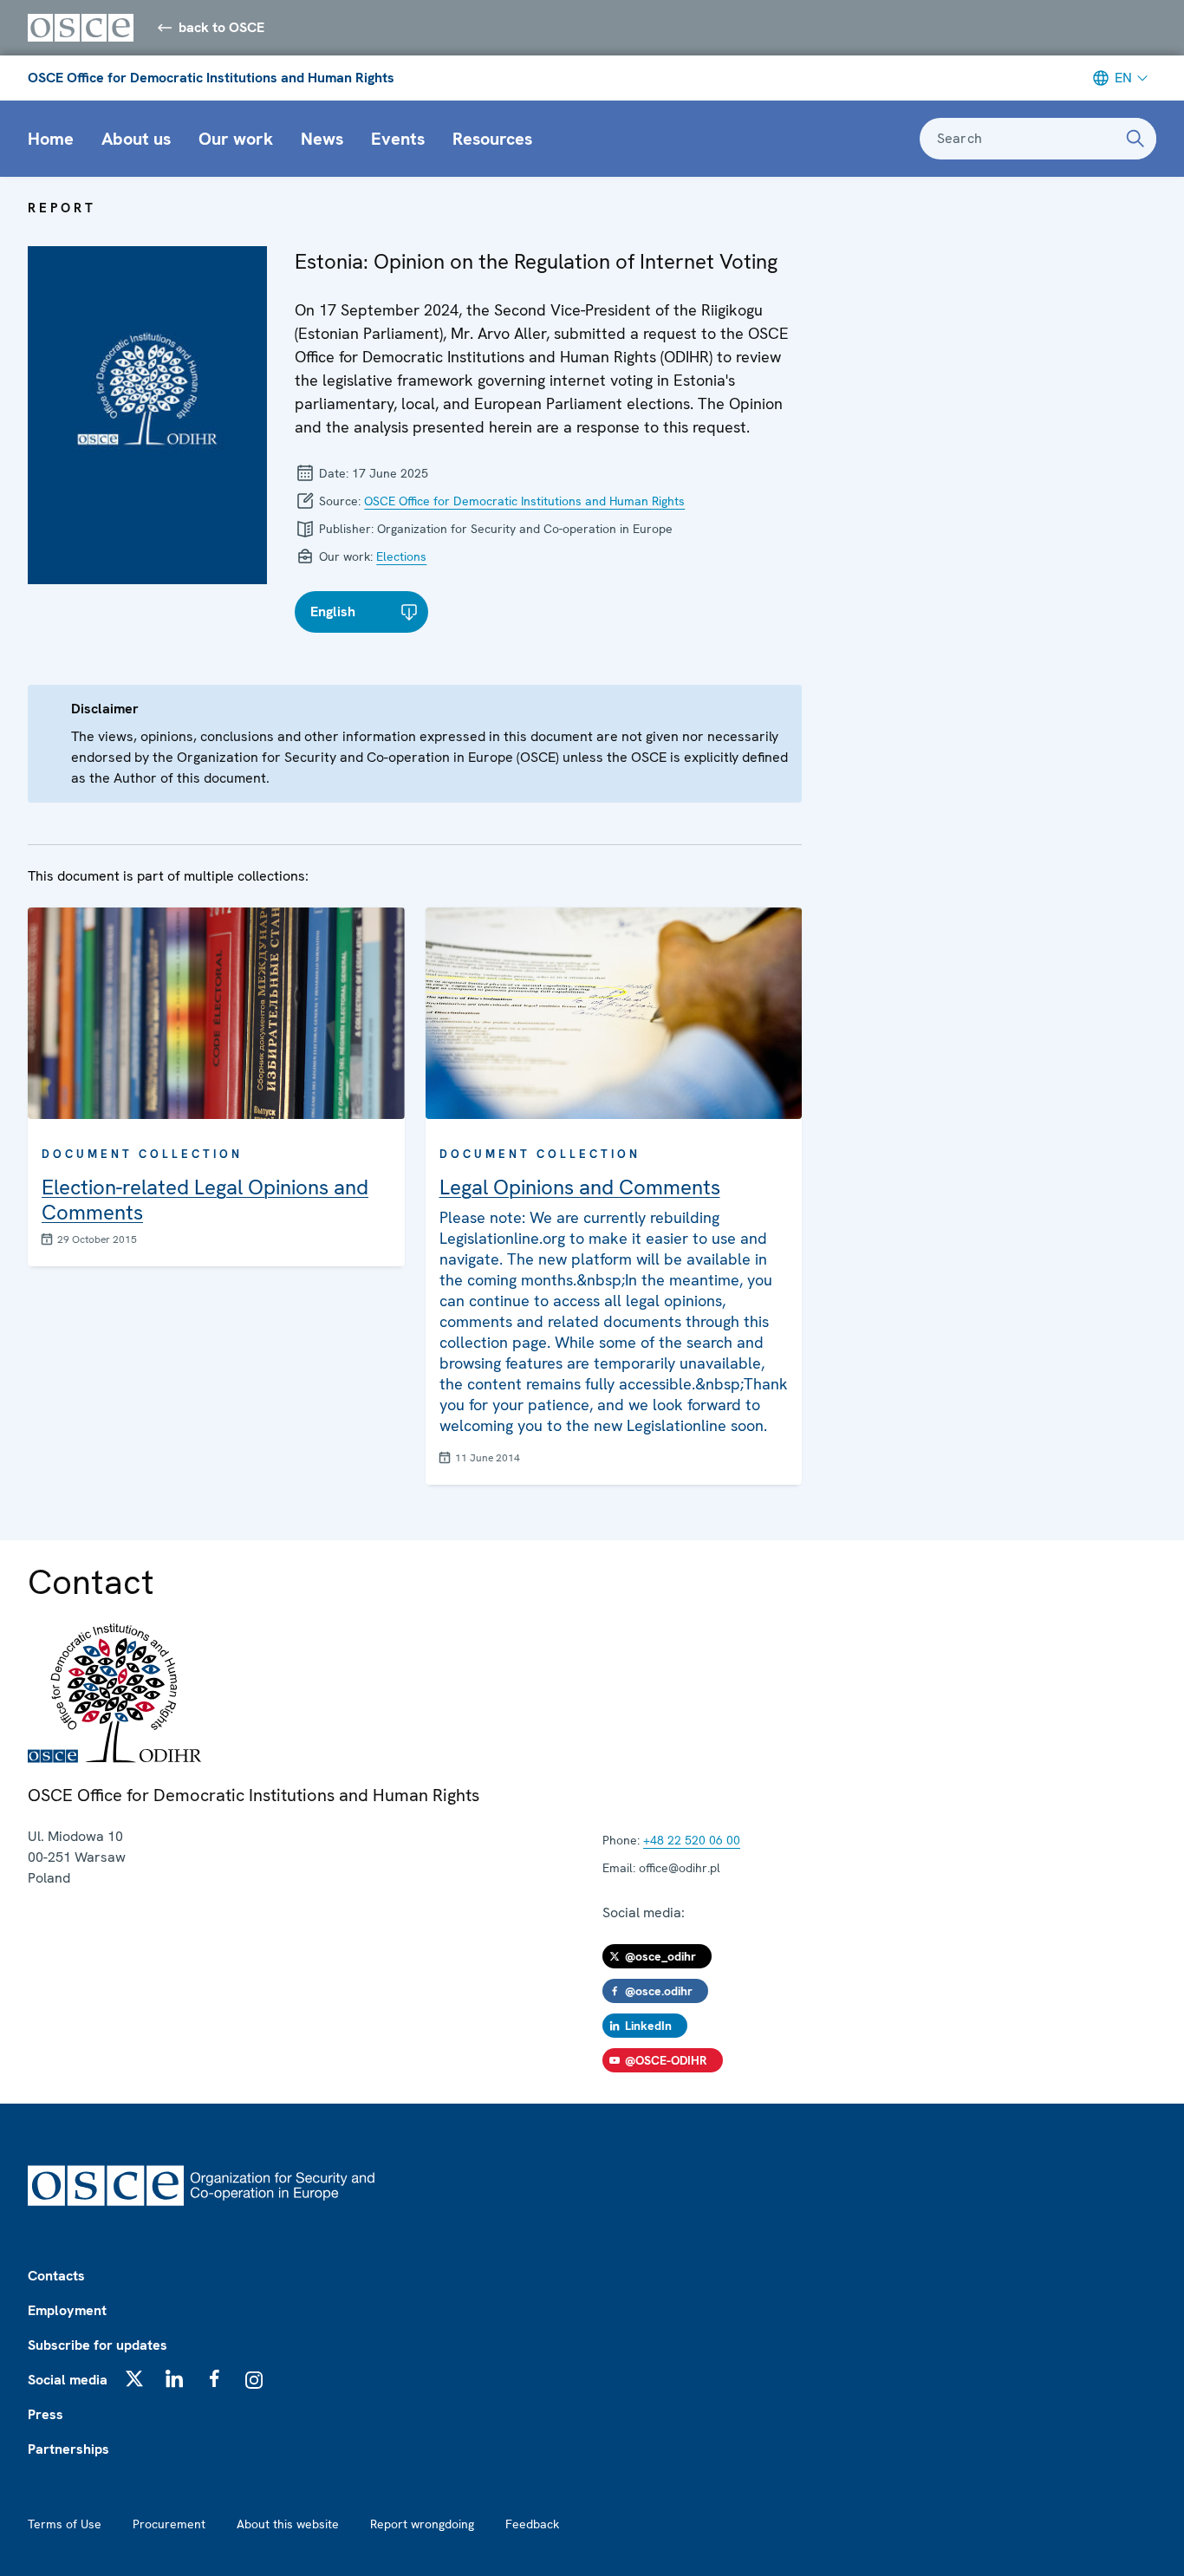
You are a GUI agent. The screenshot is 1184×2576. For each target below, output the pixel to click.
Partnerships (68, 2449)
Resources (492, 139)
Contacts (56, 2276)
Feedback (532, 2524)
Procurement (169, 2524)
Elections (401, 556)
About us (136, 139)
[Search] (1135, 139)
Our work (236, 139)
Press (46, 2414)
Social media (68, 2380)
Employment (67, 2310)
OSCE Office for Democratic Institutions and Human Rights (211, 78)
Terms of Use (65, 2524)
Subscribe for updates (98, 2345)
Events (398, 139)
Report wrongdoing (422, 2524)
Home (51, 139)
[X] (134, 2378)
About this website (288, 2524)
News (322, 139)
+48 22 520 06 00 (692, 1840)
